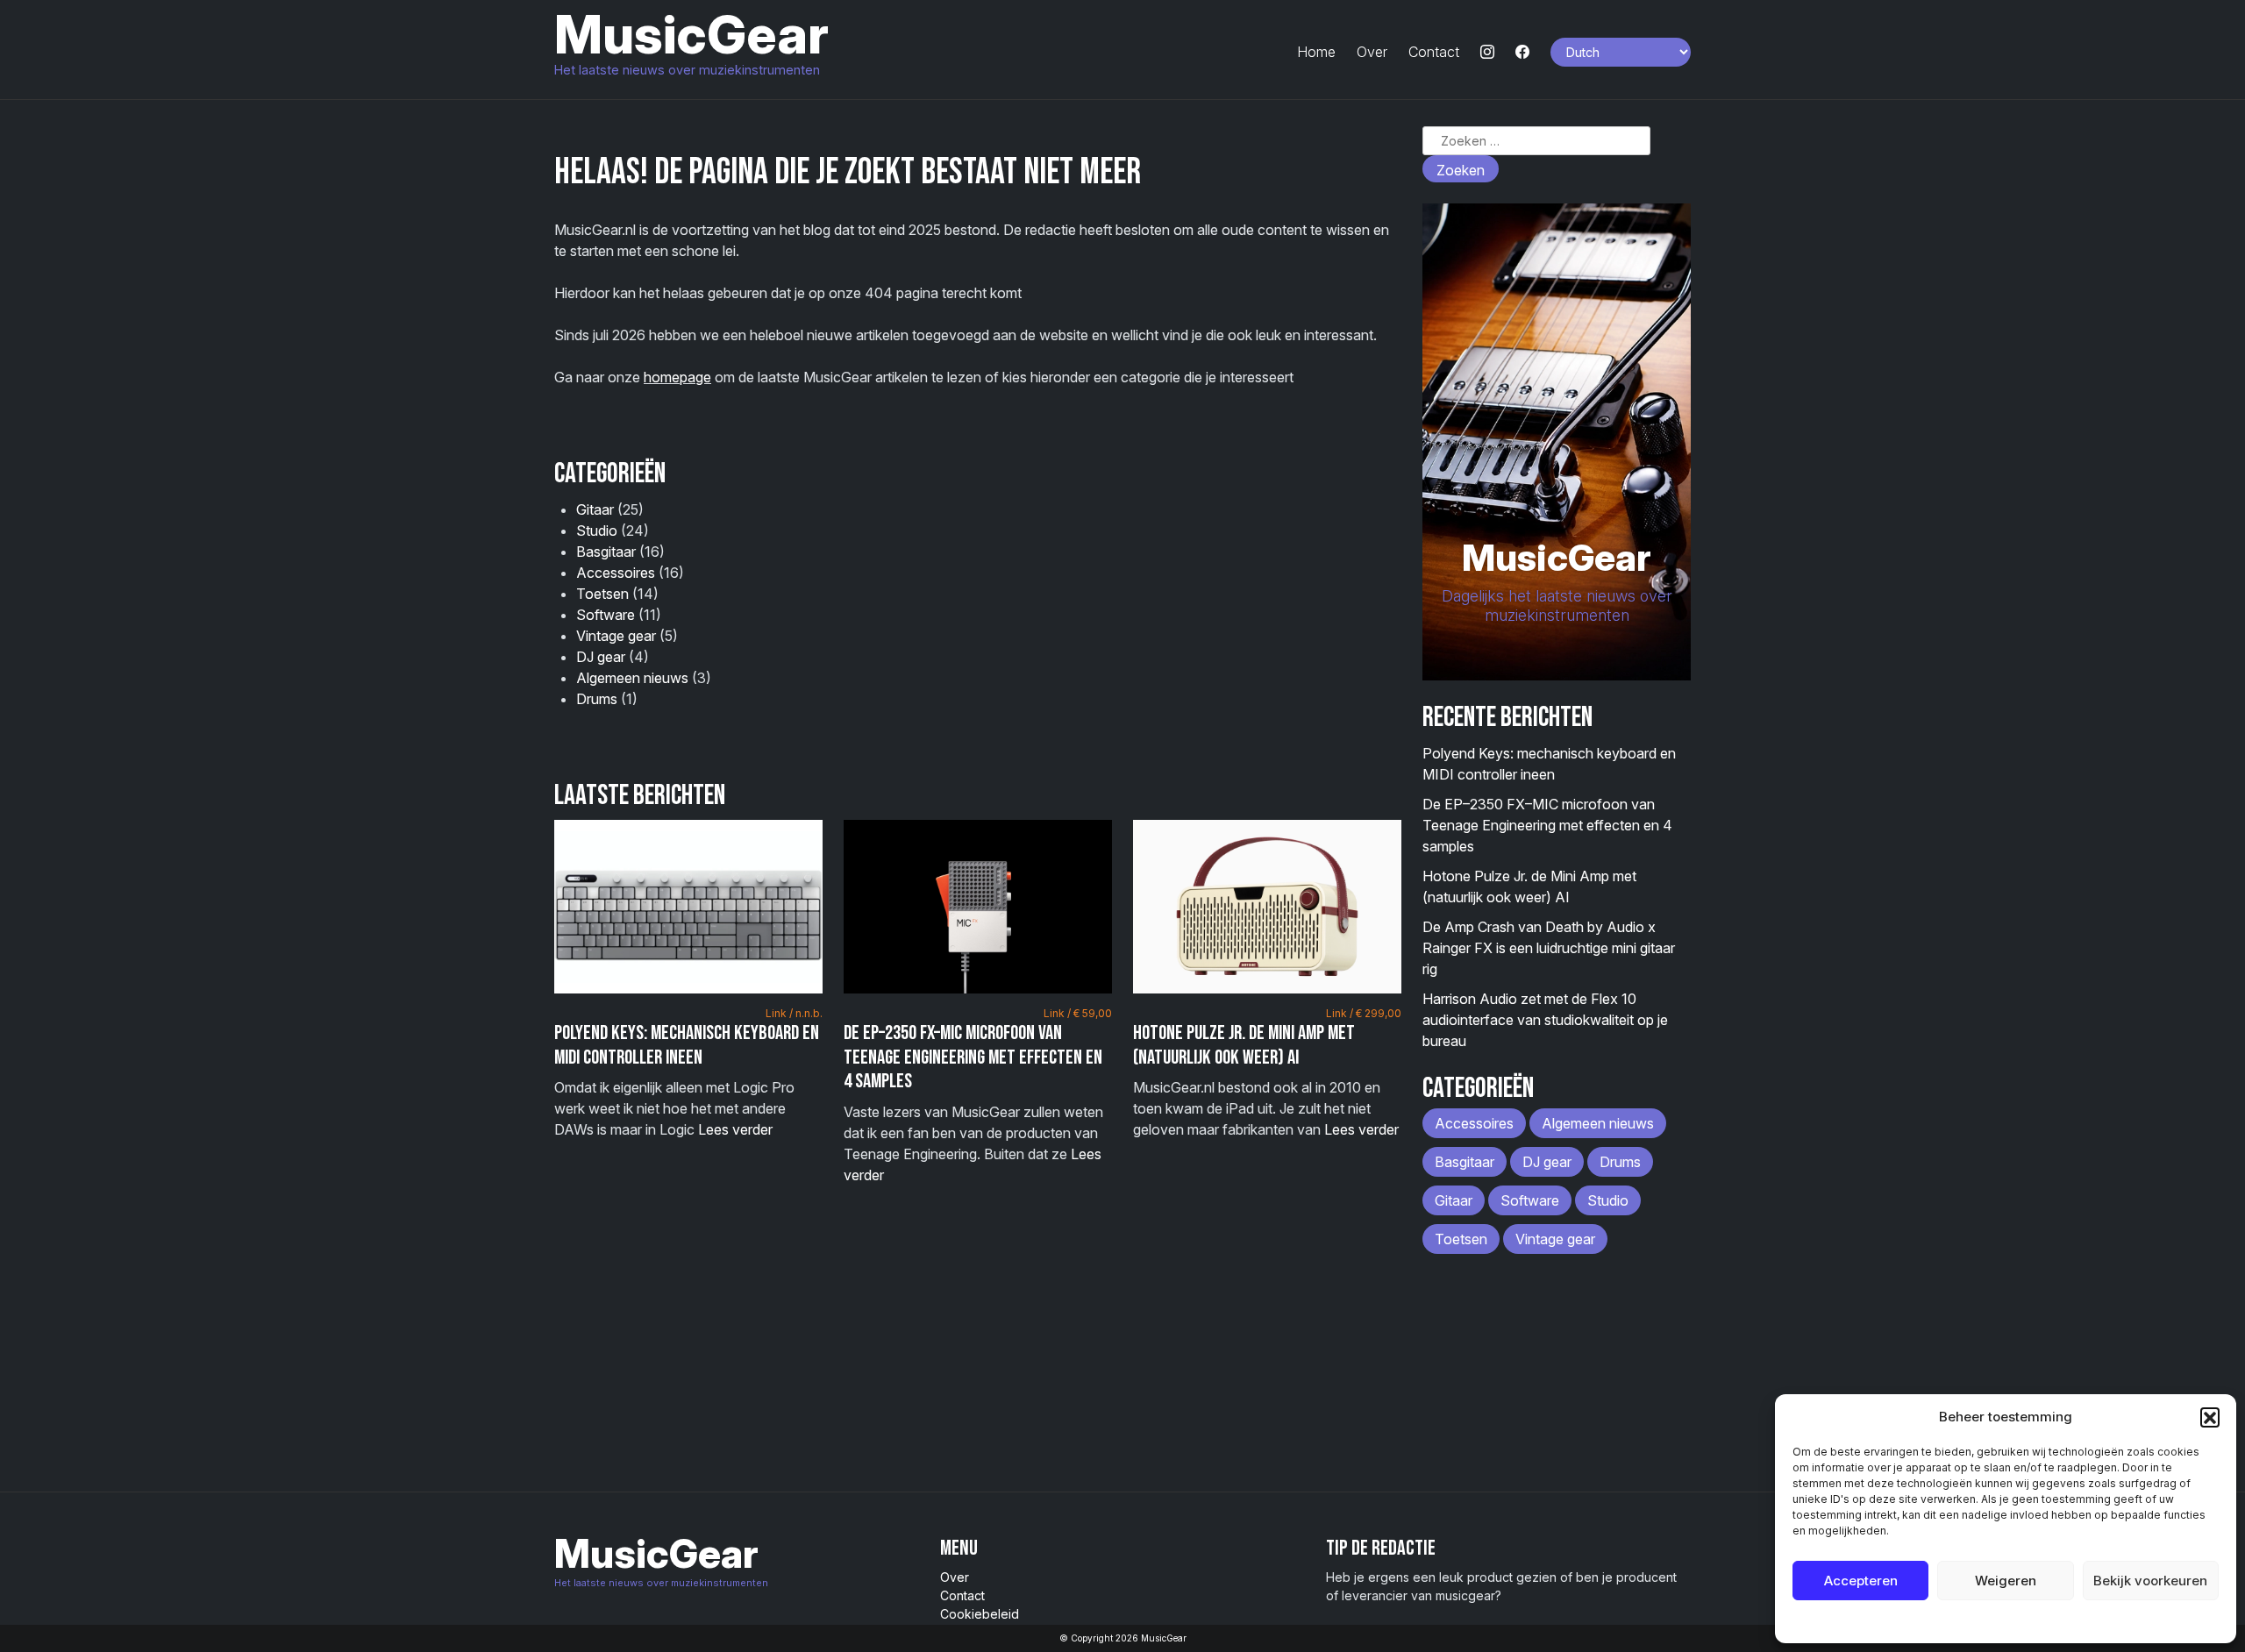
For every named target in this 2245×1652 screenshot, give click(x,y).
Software (606, 615)
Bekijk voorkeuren (2150, 1581)
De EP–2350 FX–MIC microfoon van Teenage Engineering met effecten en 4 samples (973, 1057)
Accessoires (616, 573)
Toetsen (602, 594)
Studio (597, 530)
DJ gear (601, 657)
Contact (1434, 52)
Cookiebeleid (1961, 1621)
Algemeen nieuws (632, 678)
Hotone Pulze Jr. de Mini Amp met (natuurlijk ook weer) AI (1244, 1045)
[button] (2210, 1417)
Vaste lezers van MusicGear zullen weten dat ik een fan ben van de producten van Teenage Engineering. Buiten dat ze (978, 1095)
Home (1316, 52)
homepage (677, 377)
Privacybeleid (2041, 1621)
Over (1372, 52)
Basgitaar (606, 552)
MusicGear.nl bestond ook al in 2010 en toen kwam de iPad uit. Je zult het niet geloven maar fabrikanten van (1267, 1072)
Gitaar (595, 509)
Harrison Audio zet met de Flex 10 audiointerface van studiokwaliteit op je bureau (1545, 1020)
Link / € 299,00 (1364, 1013)
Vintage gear (616, 636)
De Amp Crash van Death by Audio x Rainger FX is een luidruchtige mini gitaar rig (1549, 948)
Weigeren (2006, 1581)
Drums (597, 699)
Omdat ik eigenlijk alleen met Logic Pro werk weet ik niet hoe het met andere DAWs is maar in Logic (688, 1072)
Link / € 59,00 (1078, 1013)
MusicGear (691, 34)
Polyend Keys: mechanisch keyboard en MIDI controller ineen (687, 1045)
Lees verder (735, 1129)
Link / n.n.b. (794, 1013)
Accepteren (1861, 1581)
